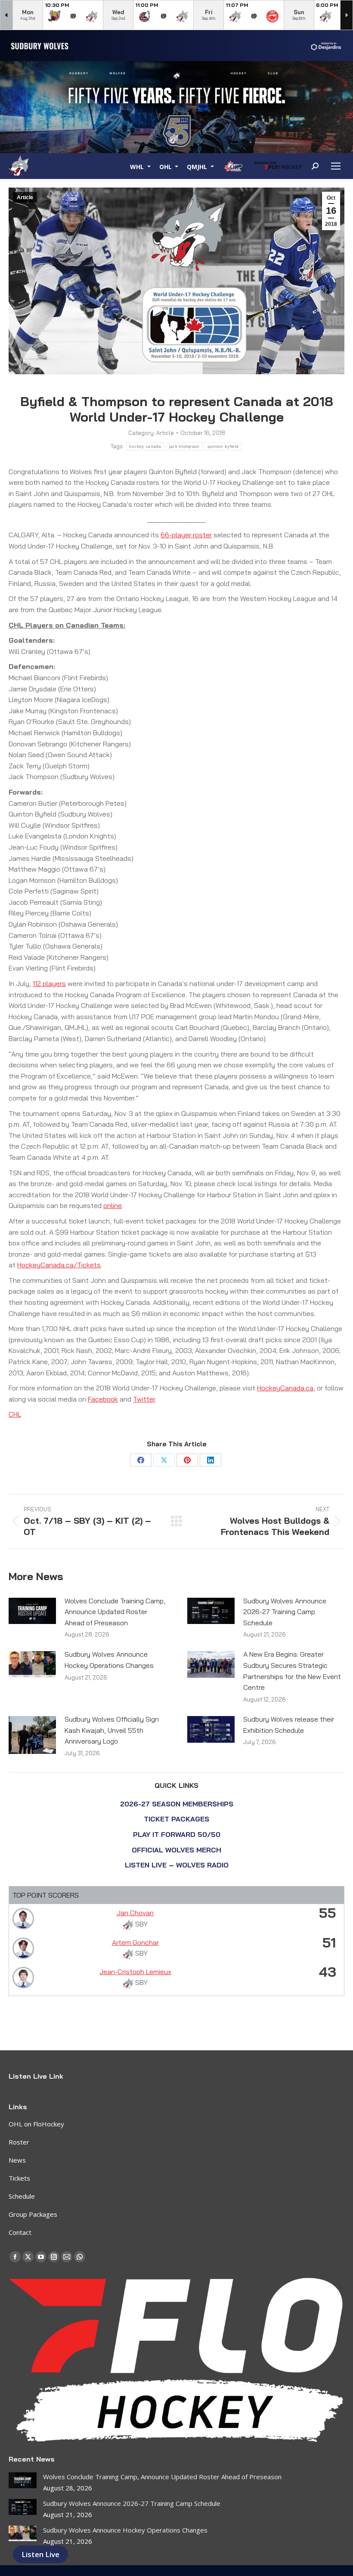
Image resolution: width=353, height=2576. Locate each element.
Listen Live (40, 2554)
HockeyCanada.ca (285, 1388)
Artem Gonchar (135, 1942)
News (17, 2160)
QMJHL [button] (198, 166)
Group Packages (33, 2214)
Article (25, 197)
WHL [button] (138, 166)
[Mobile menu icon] (336, 166)
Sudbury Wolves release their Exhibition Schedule (289, 1725)
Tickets (19, 2178)
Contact (20, 2232)
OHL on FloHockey (36, 2124)
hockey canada (145, 446)
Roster (19, 2142)
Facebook (103, 1399)
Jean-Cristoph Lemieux (135, 1972)
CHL (15, 1414)
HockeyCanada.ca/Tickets (59, 1265)
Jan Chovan (135, 1913)
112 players (49, 983)
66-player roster (186, 535)
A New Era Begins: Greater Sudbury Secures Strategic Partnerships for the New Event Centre (292, 1671)
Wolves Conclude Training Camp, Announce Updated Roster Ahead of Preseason (115, 1612)
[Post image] (32, 1611)
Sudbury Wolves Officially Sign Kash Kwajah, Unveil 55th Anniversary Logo (112, 1730)
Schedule (22, 2196)
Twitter (144, 1399)
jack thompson (184, 446)
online (113, 1205)
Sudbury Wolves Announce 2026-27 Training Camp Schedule (285, 1612)
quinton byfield (223, 446)
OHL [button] (166, 166)
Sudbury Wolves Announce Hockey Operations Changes (109, 1660)
